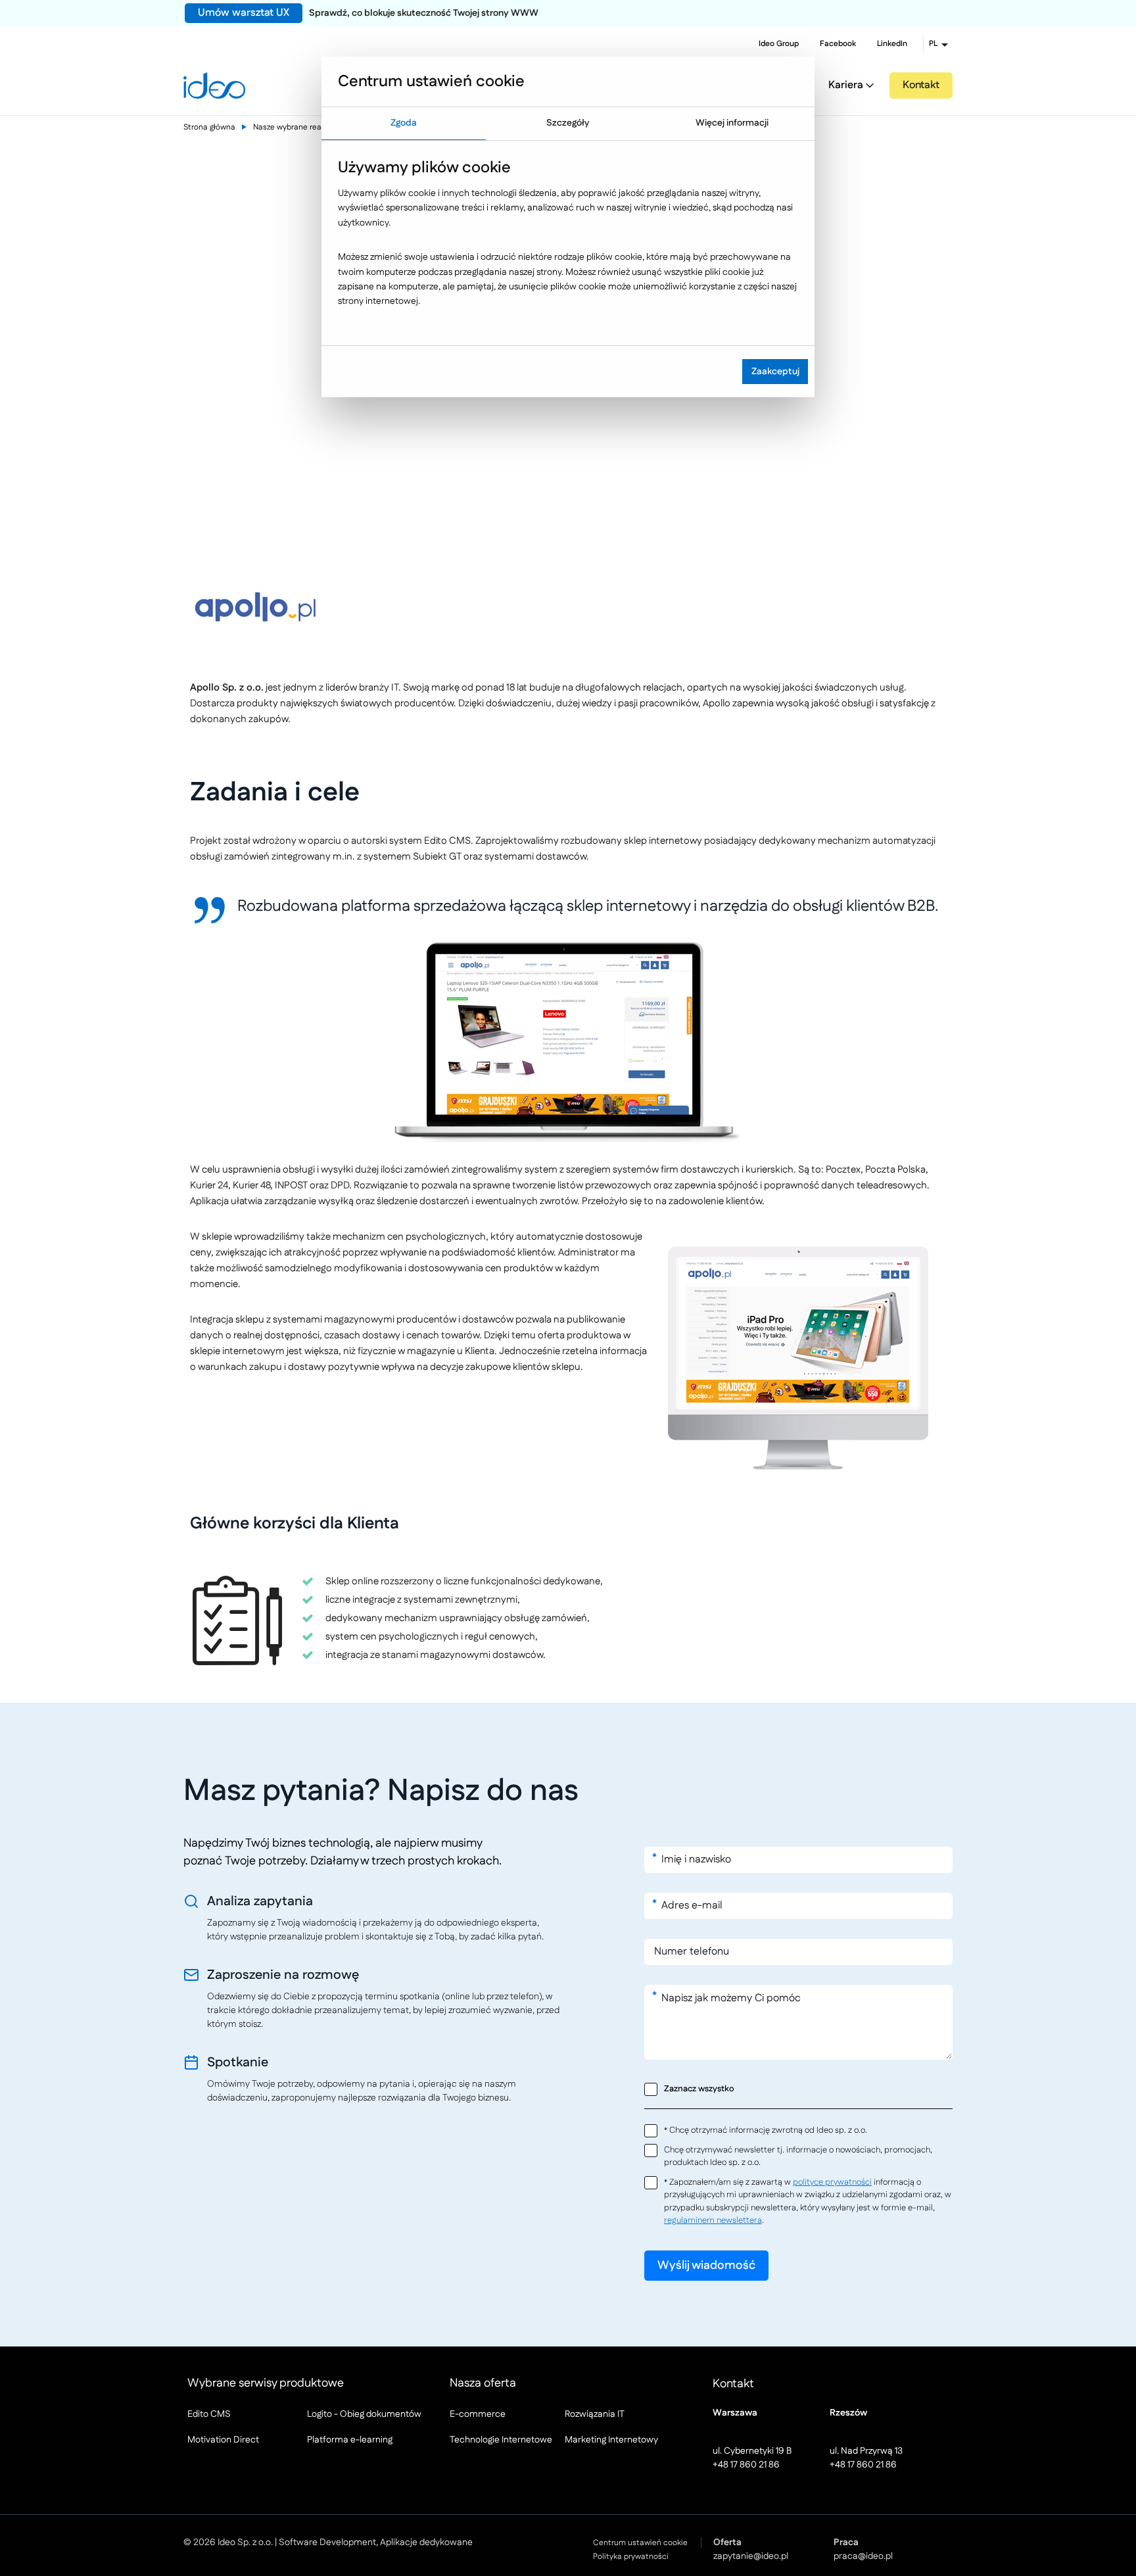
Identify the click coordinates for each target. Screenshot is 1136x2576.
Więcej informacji (732, 123)
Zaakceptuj (775, 372)
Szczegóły (568, 123)
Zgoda (404, 123)
